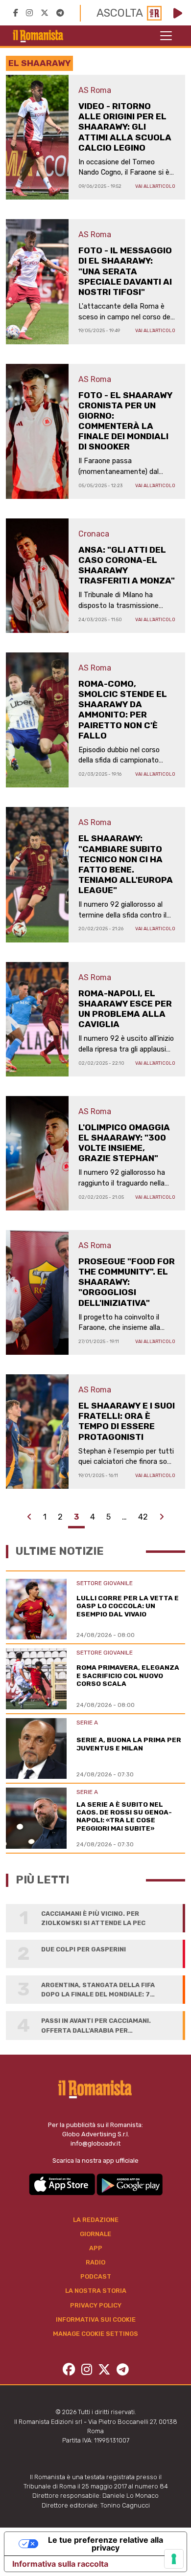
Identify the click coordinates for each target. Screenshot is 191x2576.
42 (143, 1517)
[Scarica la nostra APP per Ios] (63, 2184)
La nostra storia (96, 2291)
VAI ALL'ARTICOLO (155, 186)
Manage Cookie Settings (95, 2334)
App (96, 2248)
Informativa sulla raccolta (60, 2564)
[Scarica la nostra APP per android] (130, 2184)
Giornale (95, 2234)
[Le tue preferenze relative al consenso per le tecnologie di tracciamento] (174, 2559)
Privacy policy (96, 2305)
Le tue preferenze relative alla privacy (106, 2544)
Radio (95, 2262)
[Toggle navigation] (166, 36)
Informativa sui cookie (96, 2319)
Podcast (96, 2276)
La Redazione (96, 2220)
